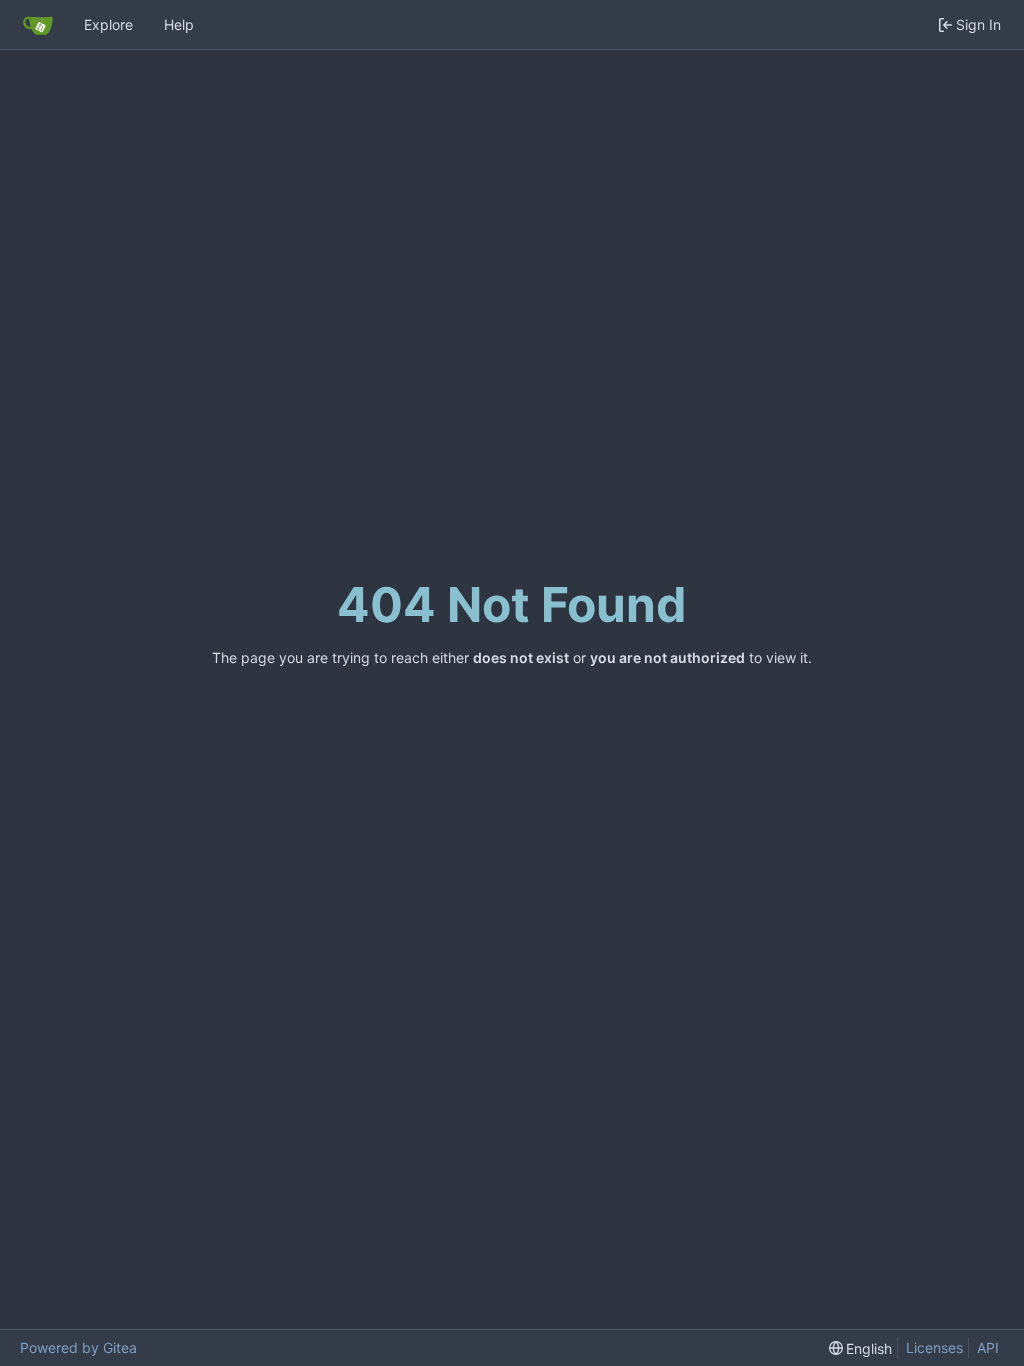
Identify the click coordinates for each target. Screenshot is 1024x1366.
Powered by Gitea (78, 1347)
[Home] (38, 25)
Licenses (934, 1347)
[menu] (861, 1348)
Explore (108, 24)
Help (179, 24)
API (988, 1347)
